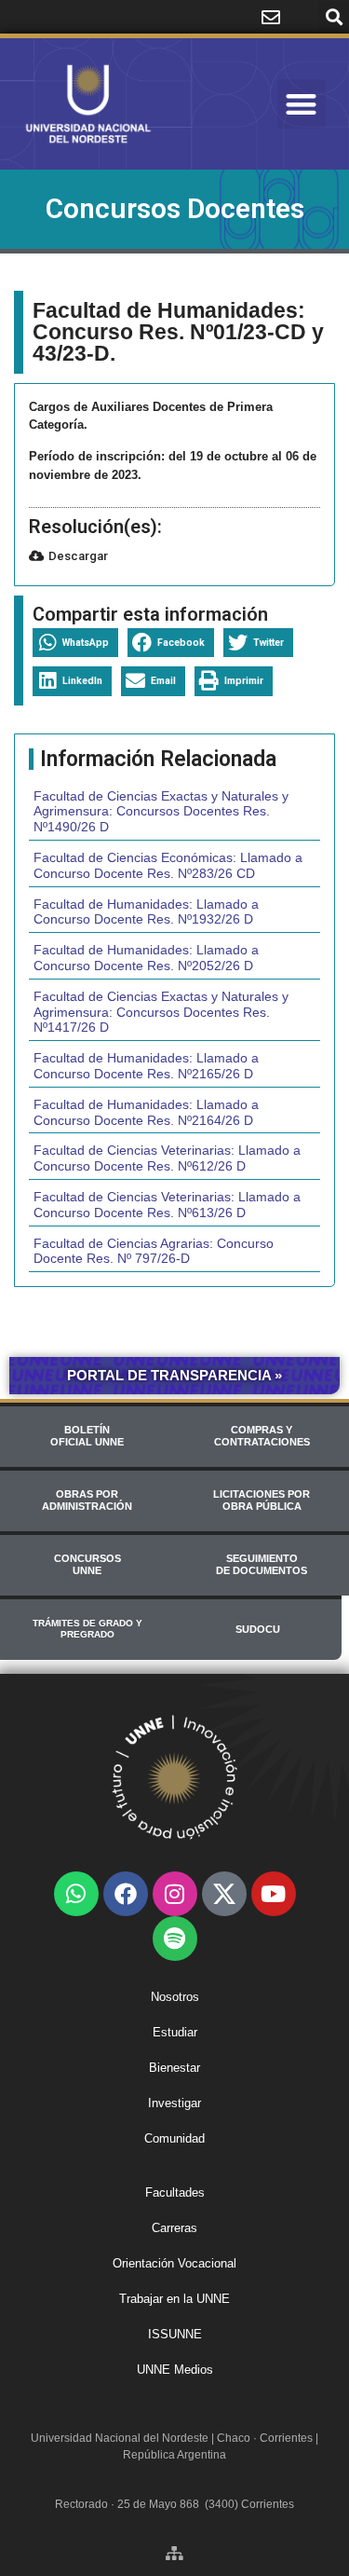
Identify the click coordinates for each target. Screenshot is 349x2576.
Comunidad (174, 2138)
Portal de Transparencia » (174, 1375)
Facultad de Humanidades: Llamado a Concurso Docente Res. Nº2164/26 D (146, 1112)
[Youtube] (274, 1894)
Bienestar (174, 2068)
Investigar (174, 2103)
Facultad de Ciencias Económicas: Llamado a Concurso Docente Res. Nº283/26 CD (168, 865)
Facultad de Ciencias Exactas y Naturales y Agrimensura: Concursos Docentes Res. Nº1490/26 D (161, 812)
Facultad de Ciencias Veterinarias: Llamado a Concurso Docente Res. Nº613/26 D (167, 1205)
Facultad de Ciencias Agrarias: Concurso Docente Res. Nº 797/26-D (154, 1251)
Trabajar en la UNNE (174, 2299)
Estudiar (175, 2032)
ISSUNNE (175, 2334)
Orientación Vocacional (174, 2263)
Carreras (174, 2228)
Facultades (175, 2192)
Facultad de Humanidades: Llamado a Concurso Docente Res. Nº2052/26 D (146, 958)
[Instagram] (175, 1894)
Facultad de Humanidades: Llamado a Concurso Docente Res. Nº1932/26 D (146, 912)
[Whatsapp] (76, 1894)
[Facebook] (126, 1894)
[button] (334, 17)
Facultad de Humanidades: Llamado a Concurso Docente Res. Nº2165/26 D (146, 1066)
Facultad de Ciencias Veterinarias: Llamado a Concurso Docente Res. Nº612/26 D (167, 1158)
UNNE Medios (175, 2370)
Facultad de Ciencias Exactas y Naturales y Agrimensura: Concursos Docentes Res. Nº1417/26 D (161, 1012)
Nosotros (175, 1997)
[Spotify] (175, 1939)
